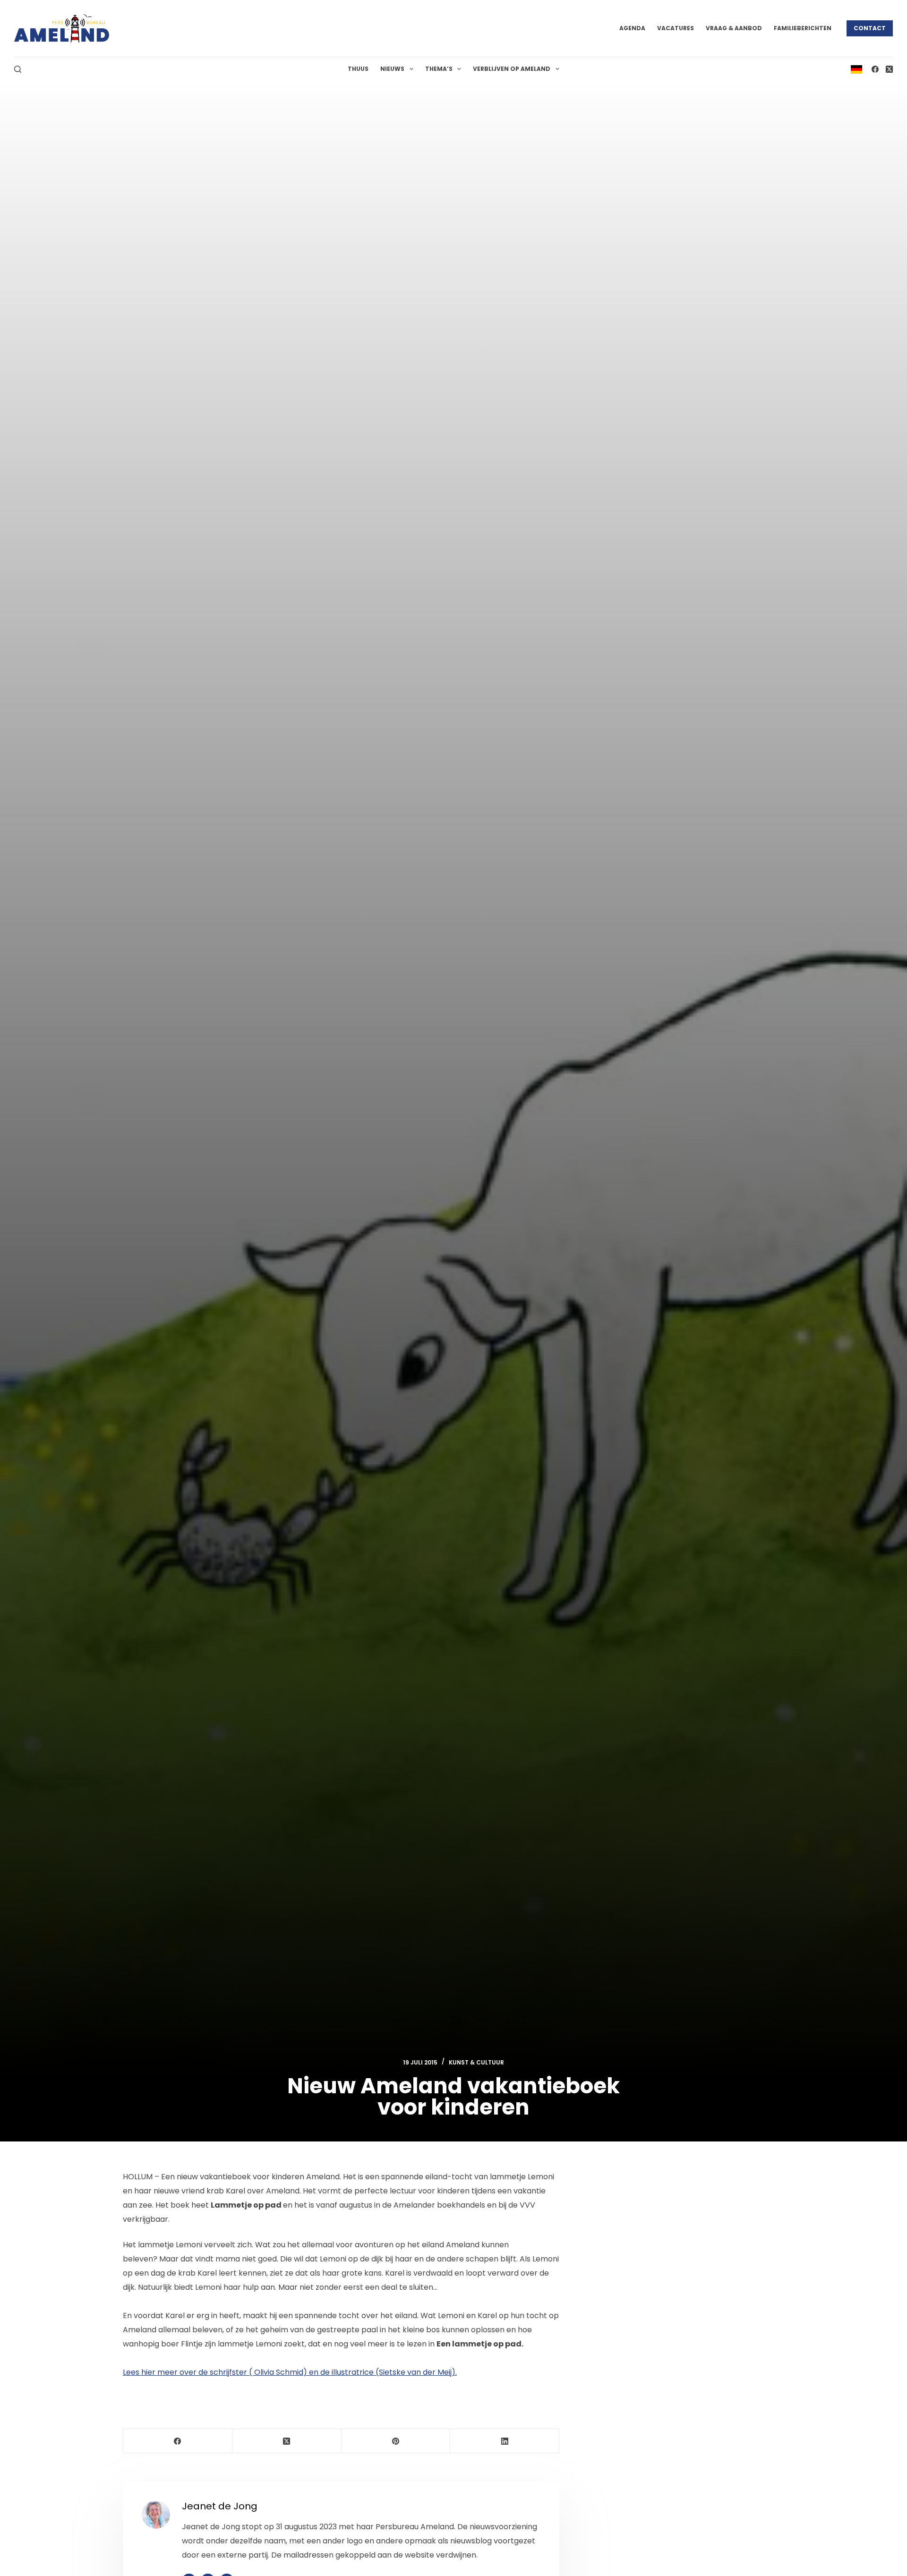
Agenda (632, 28)
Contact (870, 28)
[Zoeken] (18, 69)
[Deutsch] (856, 69)
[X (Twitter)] (889, 69)
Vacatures (676, 28)
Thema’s (439, 69)
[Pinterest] (396, 2441)
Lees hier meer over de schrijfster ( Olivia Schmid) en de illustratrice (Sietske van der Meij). (290, 2372)
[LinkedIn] (505, 2441)
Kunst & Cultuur (476, 2062)
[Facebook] (875, 69)
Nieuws (392, 69)
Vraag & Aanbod (734, 28)
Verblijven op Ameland (512, 69)
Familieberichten (803, 28)
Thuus (358, 69)
